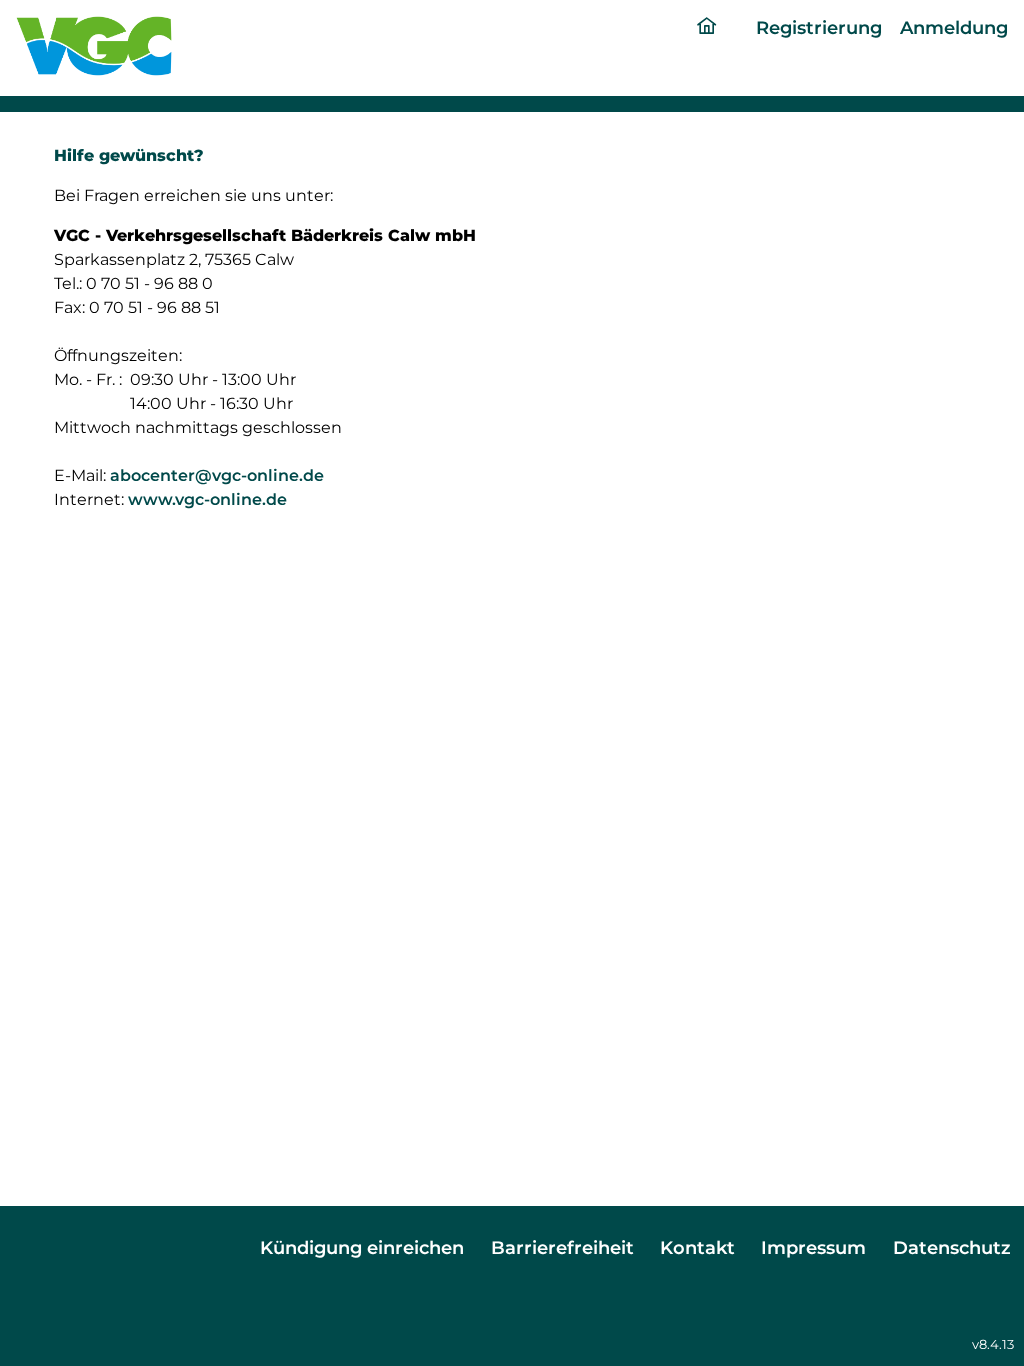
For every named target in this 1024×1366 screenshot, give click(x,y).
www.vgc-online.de (207, 499)
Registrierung (819, 27)
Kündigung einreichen (362, 1247)
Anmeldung (954, 27)
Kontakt (697, 1247)
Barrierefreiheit (562, 1247)
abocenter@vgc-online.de (217, 475)
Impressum (813, 1247)
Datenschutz (952, 1247)
